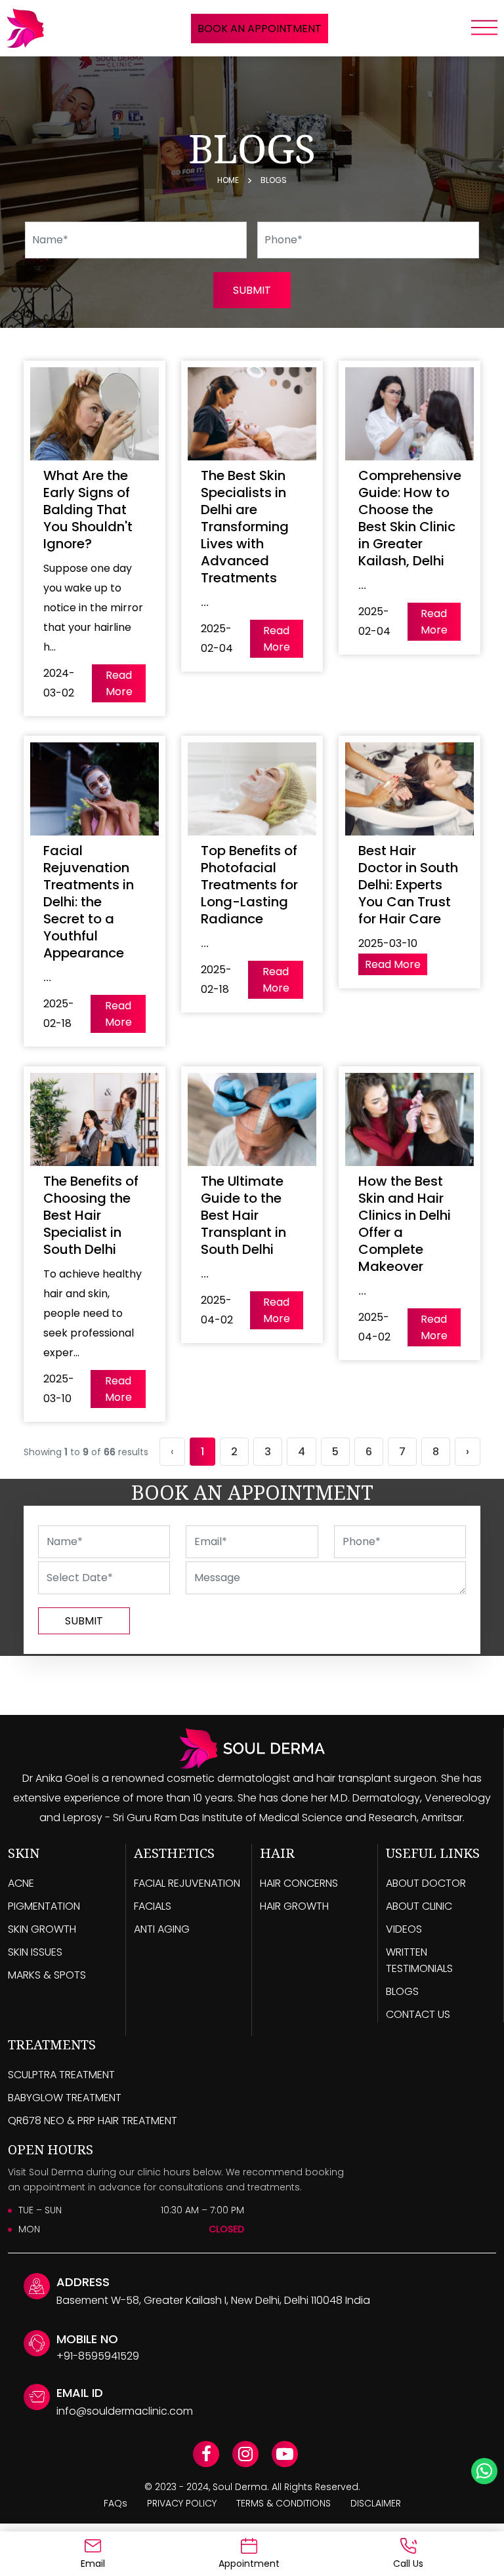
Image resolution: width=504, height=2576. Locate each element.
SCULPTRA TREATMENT (61, 2075)
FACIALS (153, 1906)
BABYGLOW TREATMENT (65, 2098)
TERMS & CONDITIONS (283, 2503)
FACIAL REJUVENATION (187, 1883)
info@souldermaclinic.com (125, 2411)
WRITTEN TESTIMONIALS (419, 1960)
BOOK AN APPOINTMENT (260, 29)
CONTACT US (418, 2014)
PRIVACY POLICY (182, 2503)
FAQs (115, 2503)
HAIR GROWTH (294, 1906)
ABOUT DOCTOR (426, 1883)
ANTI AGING (162, 1929)
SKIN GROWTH (42, 1929)
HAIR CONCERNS (299, 1883)
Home (228, 180)
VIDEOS (404, 1929)
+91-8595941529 (98, 2356)
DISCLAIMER (376, 2503)
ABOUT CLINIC (419, 1906)
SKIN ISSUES (35, 1952)
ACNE (21, 1883)
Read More (119, 683)
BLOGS (402, 1991)
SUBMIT (252, 290)
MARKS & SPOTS (47, 1975)
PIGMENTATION (44, 1906)
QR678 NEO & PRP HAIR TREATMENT (93, 2121)
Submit (84, 1621)
